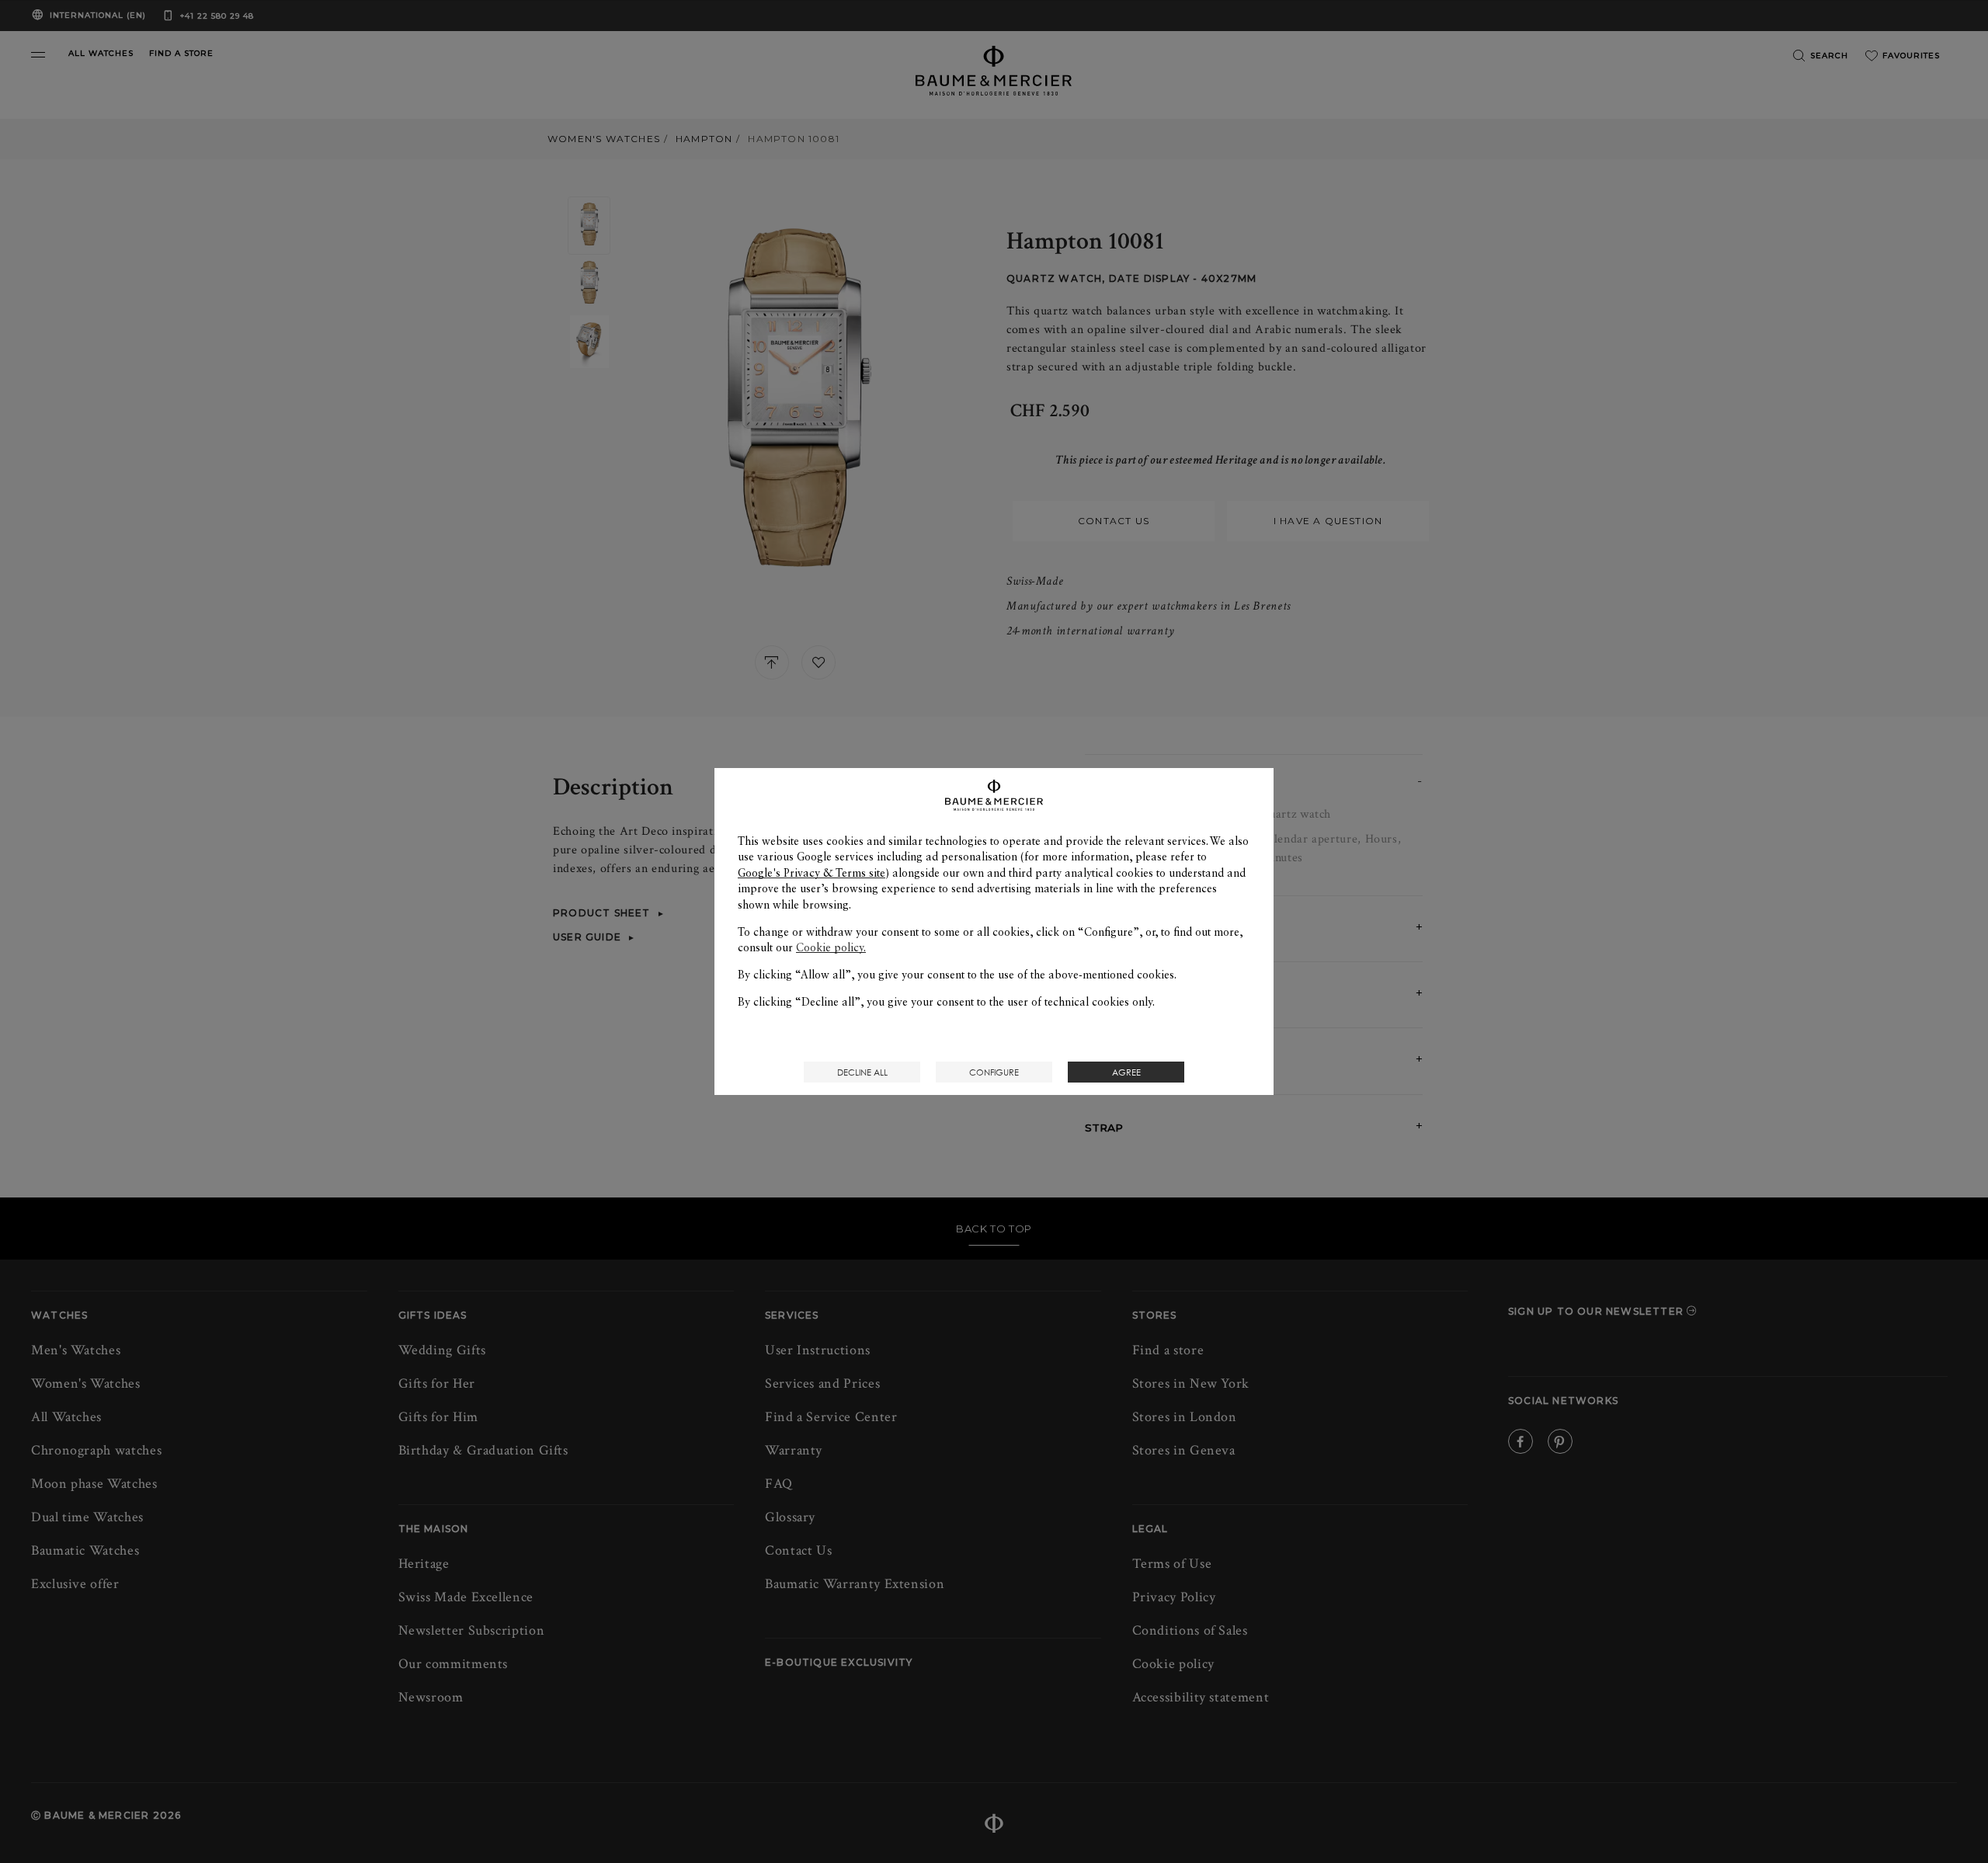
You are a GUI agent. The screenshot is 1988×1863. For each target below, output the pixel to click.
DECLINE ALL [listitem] (862, 1072)
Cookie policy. (831, 947)
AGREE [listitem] (1126, 1072)
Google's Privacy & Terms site (812, 873)
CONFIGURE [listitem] (994, 1072)
